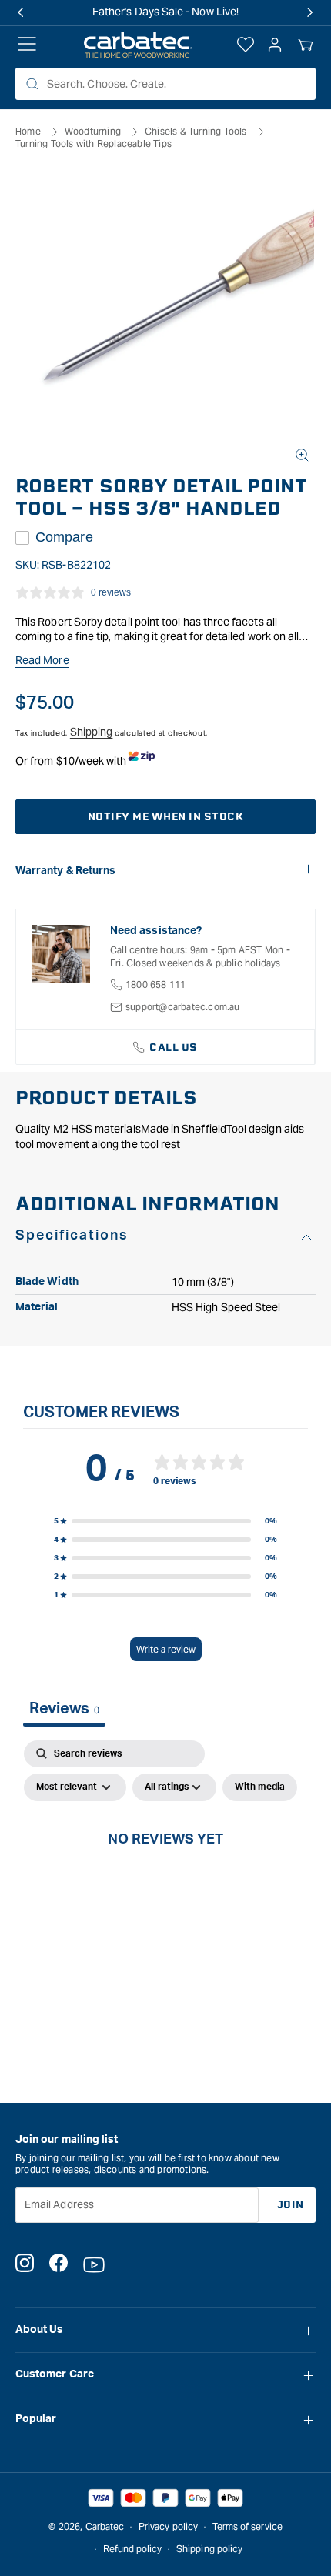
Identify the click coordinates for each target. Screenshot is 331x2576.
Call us (174, 1048)
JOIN (291, 2205)
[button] (306, 45)
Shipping (92, 732)
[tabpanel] (165, 1874)
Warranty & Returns (65, 871)
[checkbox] (260, 1787)
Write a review (166, 1649)
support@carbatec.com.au (183, 1007)
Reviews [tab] (64, 1709)
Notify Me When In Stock (166, 817)
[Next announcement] (310, 12)
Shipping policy (209, 2549)
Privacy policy (168, 2526)
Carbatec (105, 2526)
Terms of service (247, 2526)
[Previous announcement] (21, 12)
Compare (64, 537)
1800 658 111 (155, 984)
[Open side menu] (27, 45)
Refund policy (133, 2549)
